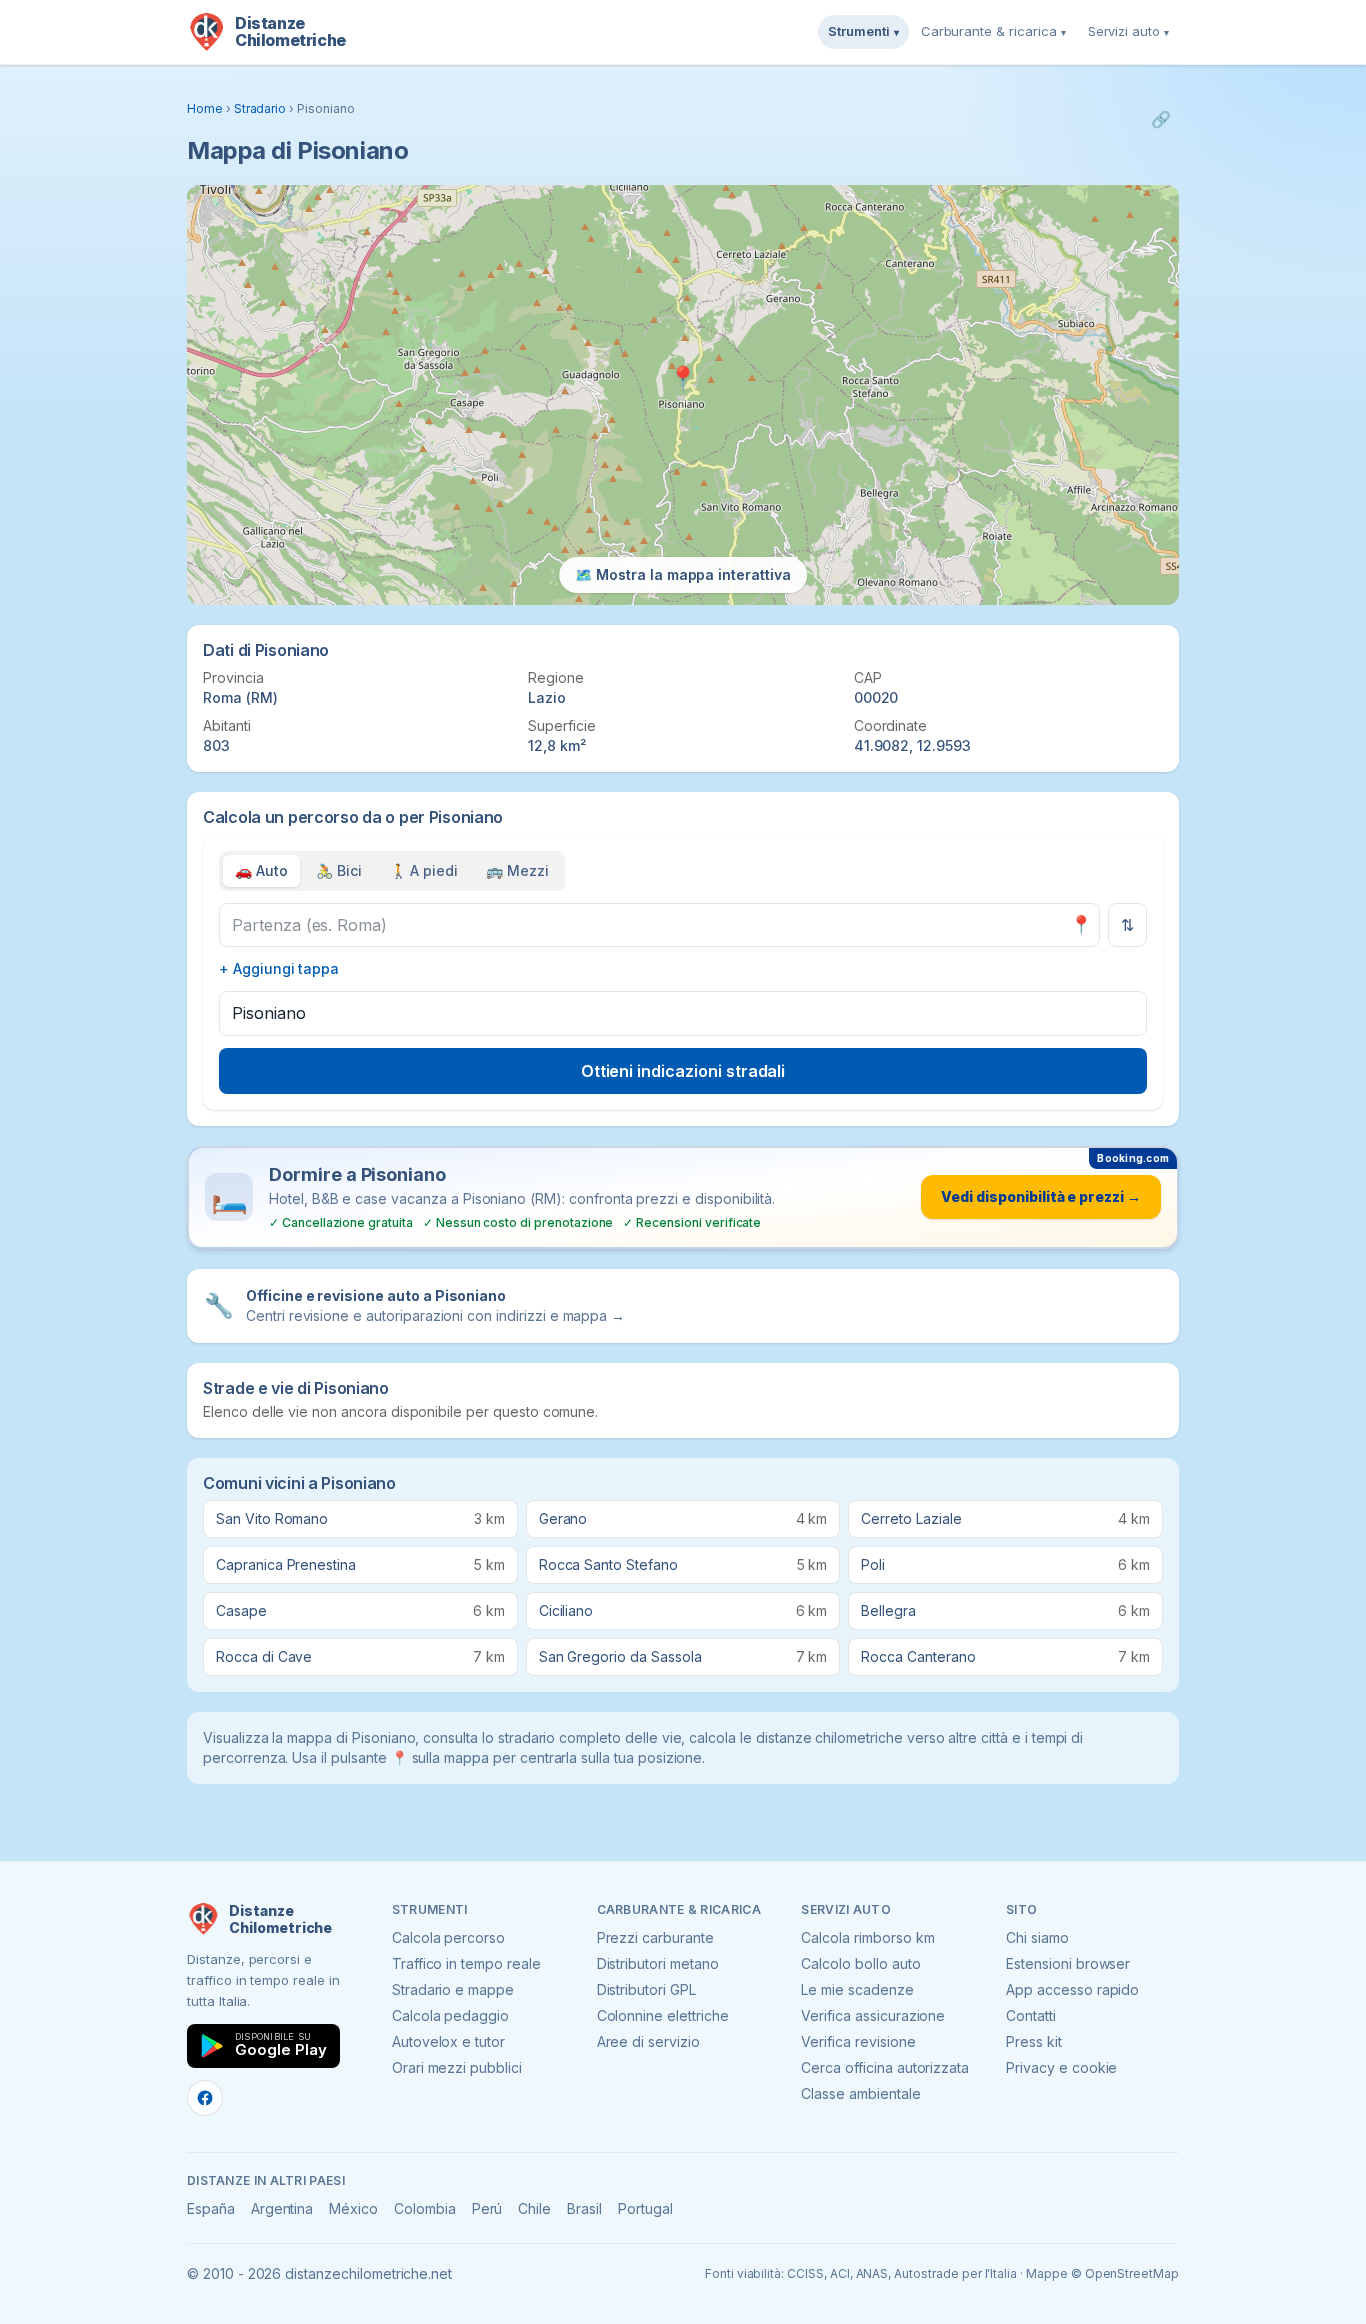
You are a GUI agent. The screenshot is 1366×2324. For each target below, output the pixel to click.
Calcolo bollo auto (860, 1963)
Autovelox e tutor (448, 2041)
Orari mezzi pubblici (457, 2067)
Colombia (425, 2208)
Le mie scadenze (857, 1989)
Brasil (584, 2208)
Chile (534, 2208)
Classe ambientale (860, 2093)
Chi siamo (1037, 1937)
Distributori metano (658, 1963)
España (211, 2208)
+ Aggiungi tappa (279, 968)
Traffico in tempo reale (466, 1963)
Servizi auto (1128, 31)
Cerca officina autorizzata (885, 2067)
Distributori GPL (646, 1989)
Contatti (1031, 2015)
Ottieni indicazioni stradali (683, 1071)
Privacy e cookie (1061, 2067)
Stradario (260, 108)
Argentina (282, 2208)
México (353, 2208)
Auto (261, 870)
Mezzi (517, 870)
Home (205, 108)
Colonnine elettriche (663, 2015)
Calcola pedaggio (450, 2015)
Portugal (645, 2208)
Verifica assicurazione (873, 2015)
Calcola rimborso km (867, 1937)
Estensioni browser (1068, 1963)
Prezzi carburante (655, 1937)
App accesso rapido (1072, 1989)
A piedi (424, 870)
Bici (339, 870)
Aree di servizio (648, 2041)
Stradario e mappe (453, 1989)
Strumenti (863, 31)
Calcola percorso (448, 1937)
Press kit (1034, 2041)
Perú (487, 2208)
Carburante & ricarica (993, 31)
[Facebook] (205, 2098)
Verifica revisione (858, 2041)
